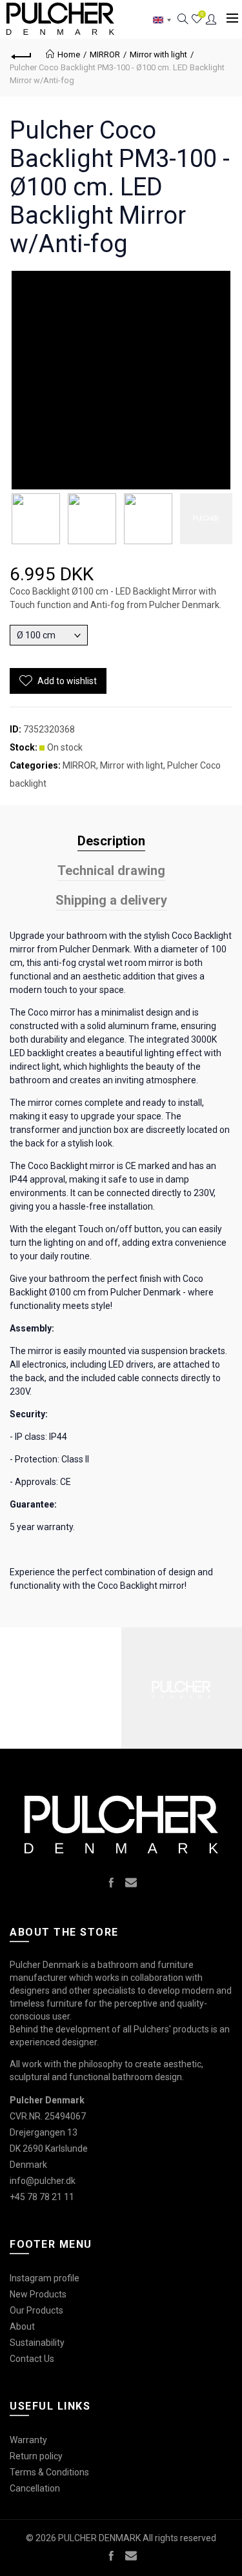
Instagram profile (45, 2278)
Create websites (194, 2559)
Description (111, 841)
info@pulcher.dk (43, 2181)
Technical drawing (111, 870)
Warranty (28, 2440)
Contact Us (32, 2359)
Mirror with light (158, 54)
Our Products (36, 2310)
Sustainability (37, 2343)
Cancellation (35, 2488)
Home (69, 54)
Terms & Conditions (49, 2472)
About (22, 2326)
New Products (38, 2294)
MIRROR (105, 54)
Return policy (36, 2456)
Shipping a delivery (111, 900)
